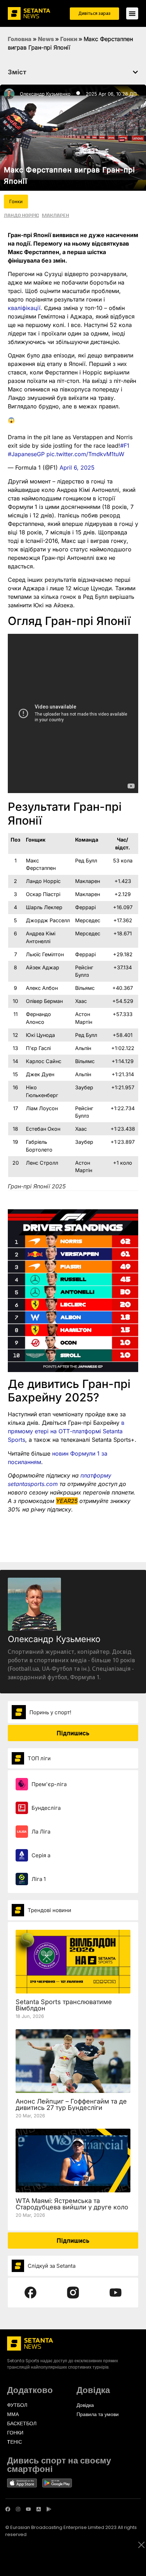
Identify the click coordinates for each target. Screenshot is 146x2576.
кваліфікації (24, 308)
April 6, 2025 (77, 467)
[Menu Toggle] (132, 13)
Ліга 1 (39, 1879)
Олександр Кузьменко (45, 94)
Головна (20, 39)
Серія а (41, 1855)
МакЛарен (55, 215)
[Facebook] (8, 2509)
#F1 (125, 446)
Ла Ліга (41, 1832)
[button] (135, 72)
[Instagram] (18, 2509)
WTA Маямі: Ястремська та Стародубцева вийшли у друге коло (72, 2204)
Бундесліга (46, 1808)
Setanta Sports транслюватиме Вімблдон (64, 2005)
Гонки (69, 39)
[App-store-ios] (39, 2509)
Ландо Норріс (21, 215)
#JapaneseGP (26, 454)
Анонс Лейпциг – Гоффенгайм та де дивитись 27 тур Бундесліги (71, 2104)
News (46, 39)
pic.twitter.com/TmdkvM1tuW (85, 454)
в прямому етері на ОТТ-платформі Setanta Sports (66, 1431)
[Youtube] (28, 2509)
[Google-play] (49, 2509)
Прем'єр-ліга (49, 1784)
